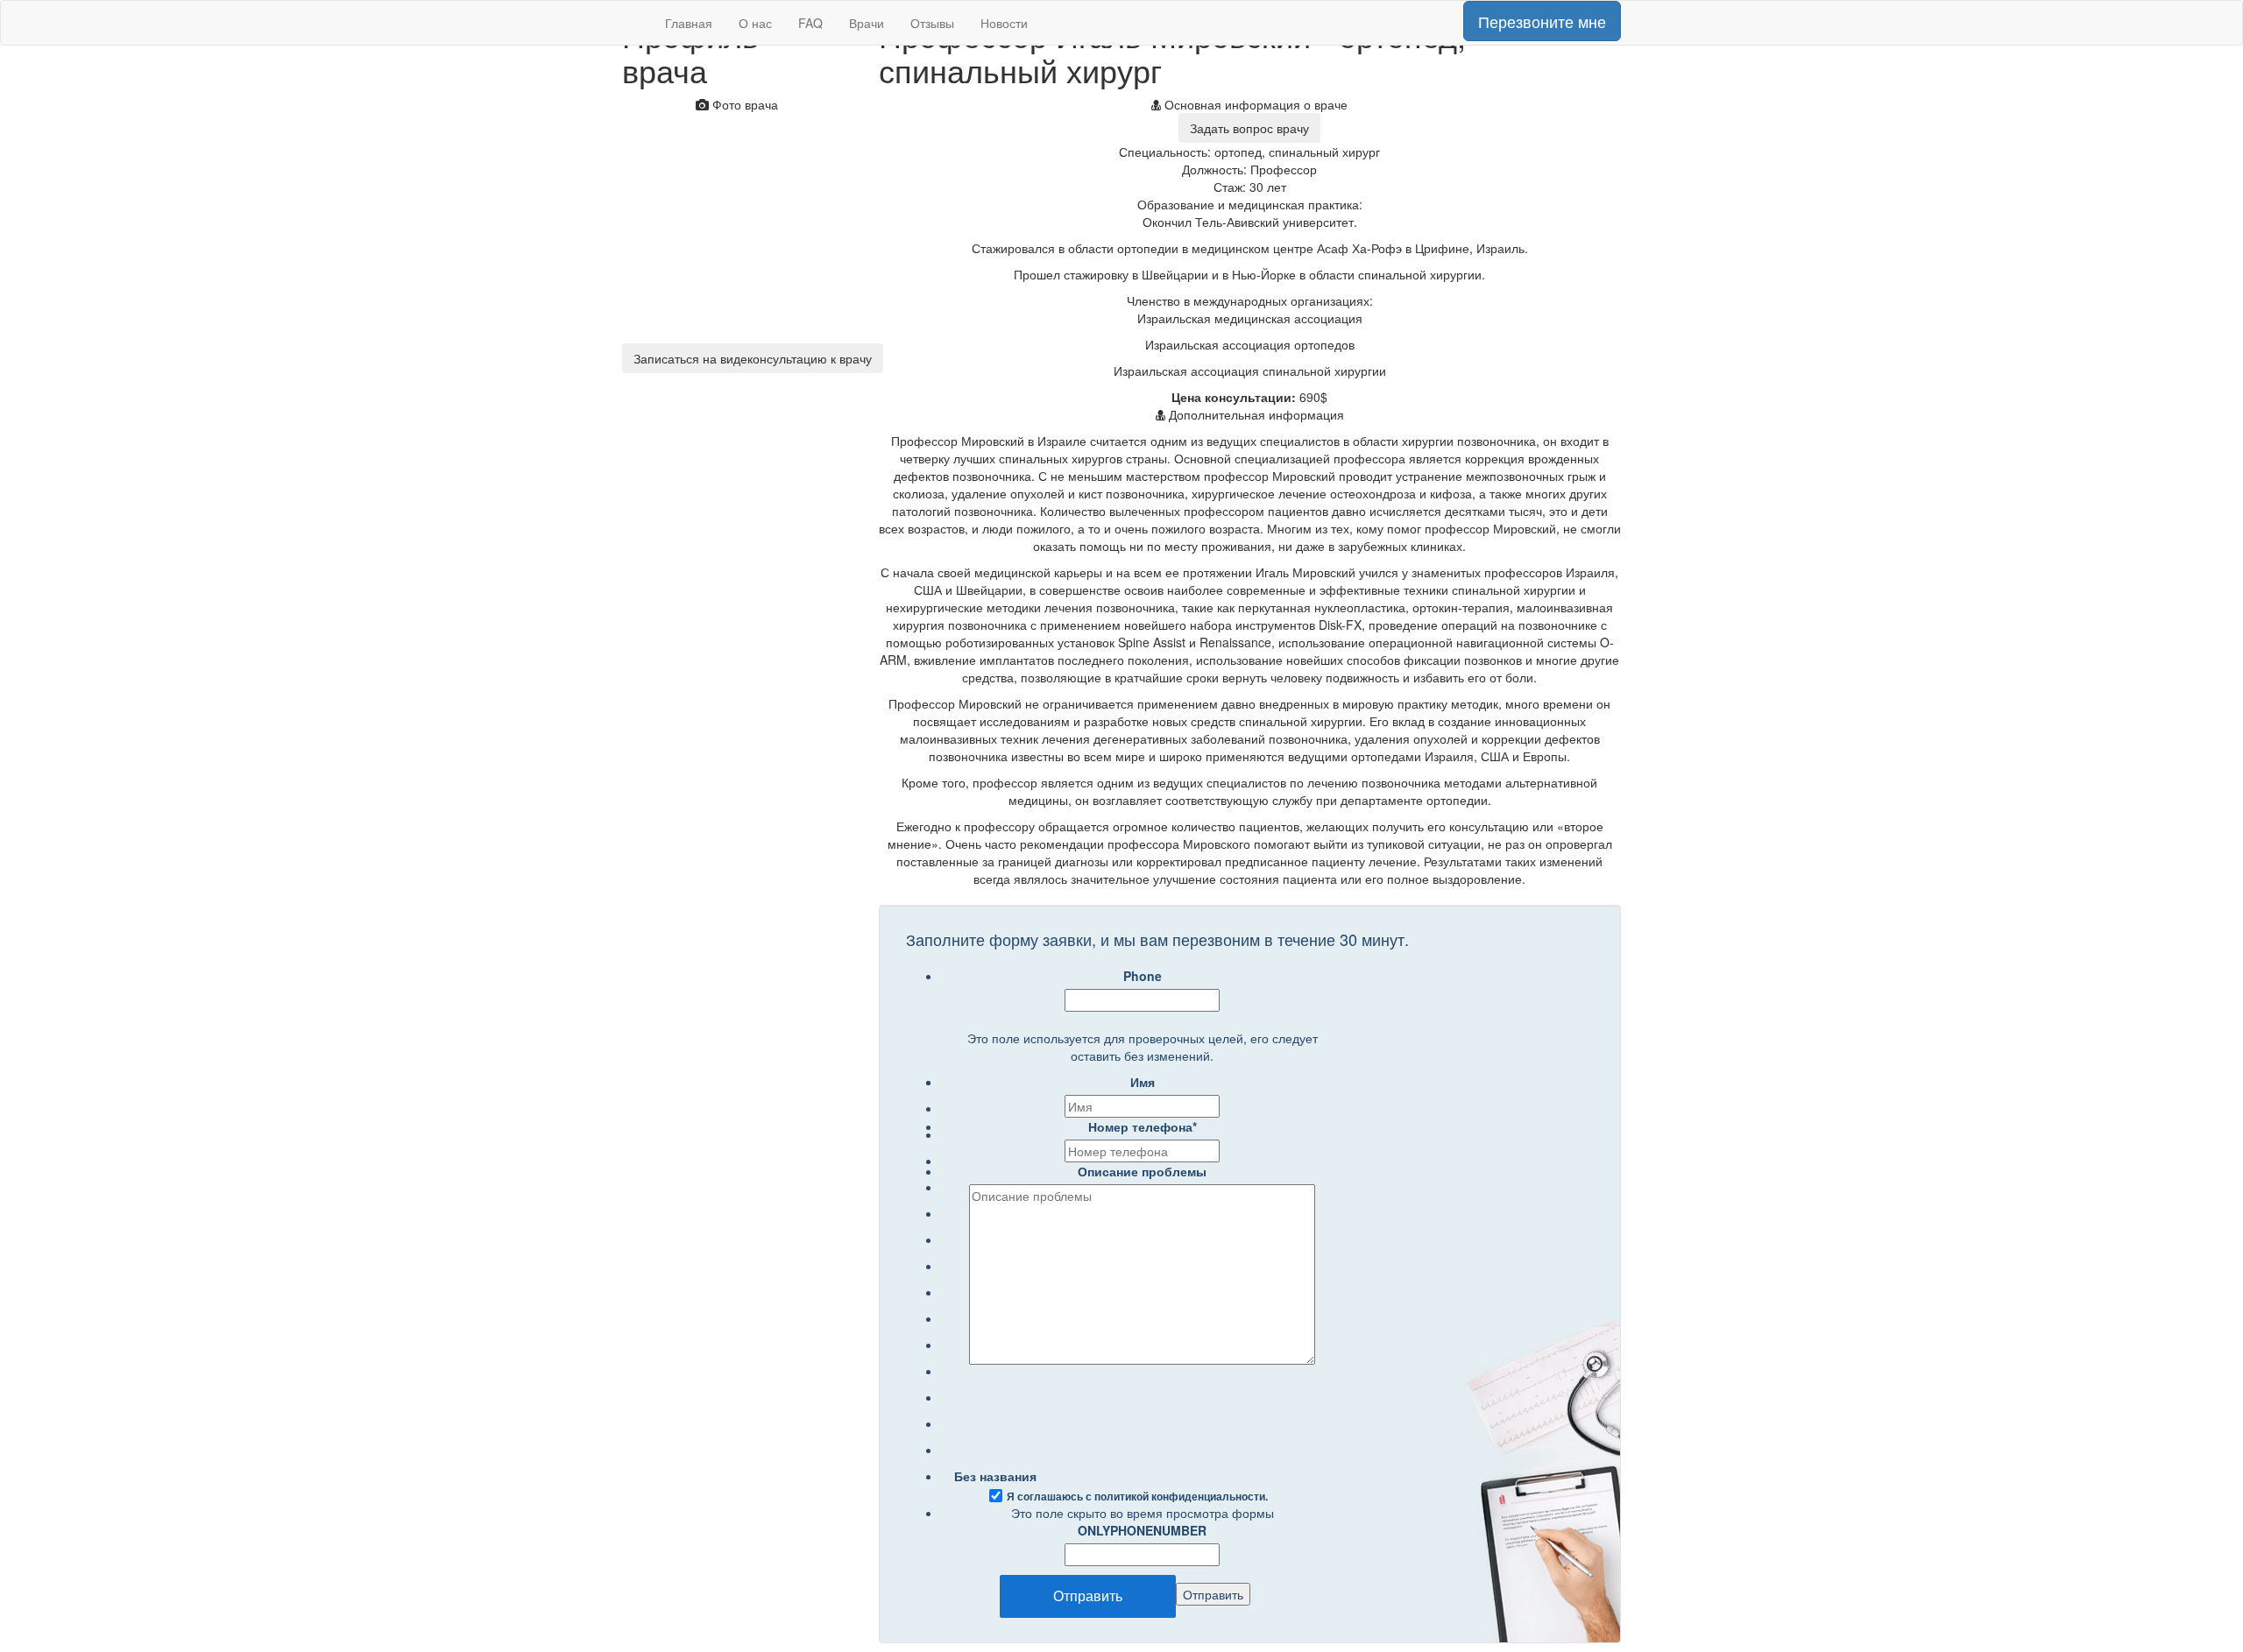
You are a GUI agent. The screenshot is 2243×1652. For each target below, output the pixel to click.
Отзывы (932, 23)
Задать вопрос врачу (1249, 128)
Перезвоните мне (1542, 21)
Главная (689, 23)
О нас (755, 23)
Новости (1004, 23)
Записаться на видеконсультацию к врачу (753, 358)
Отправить (1088, 1596)
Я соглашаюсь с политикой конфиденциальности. (1137, 1497)
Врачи (867, 23)
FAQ (810, 23)
